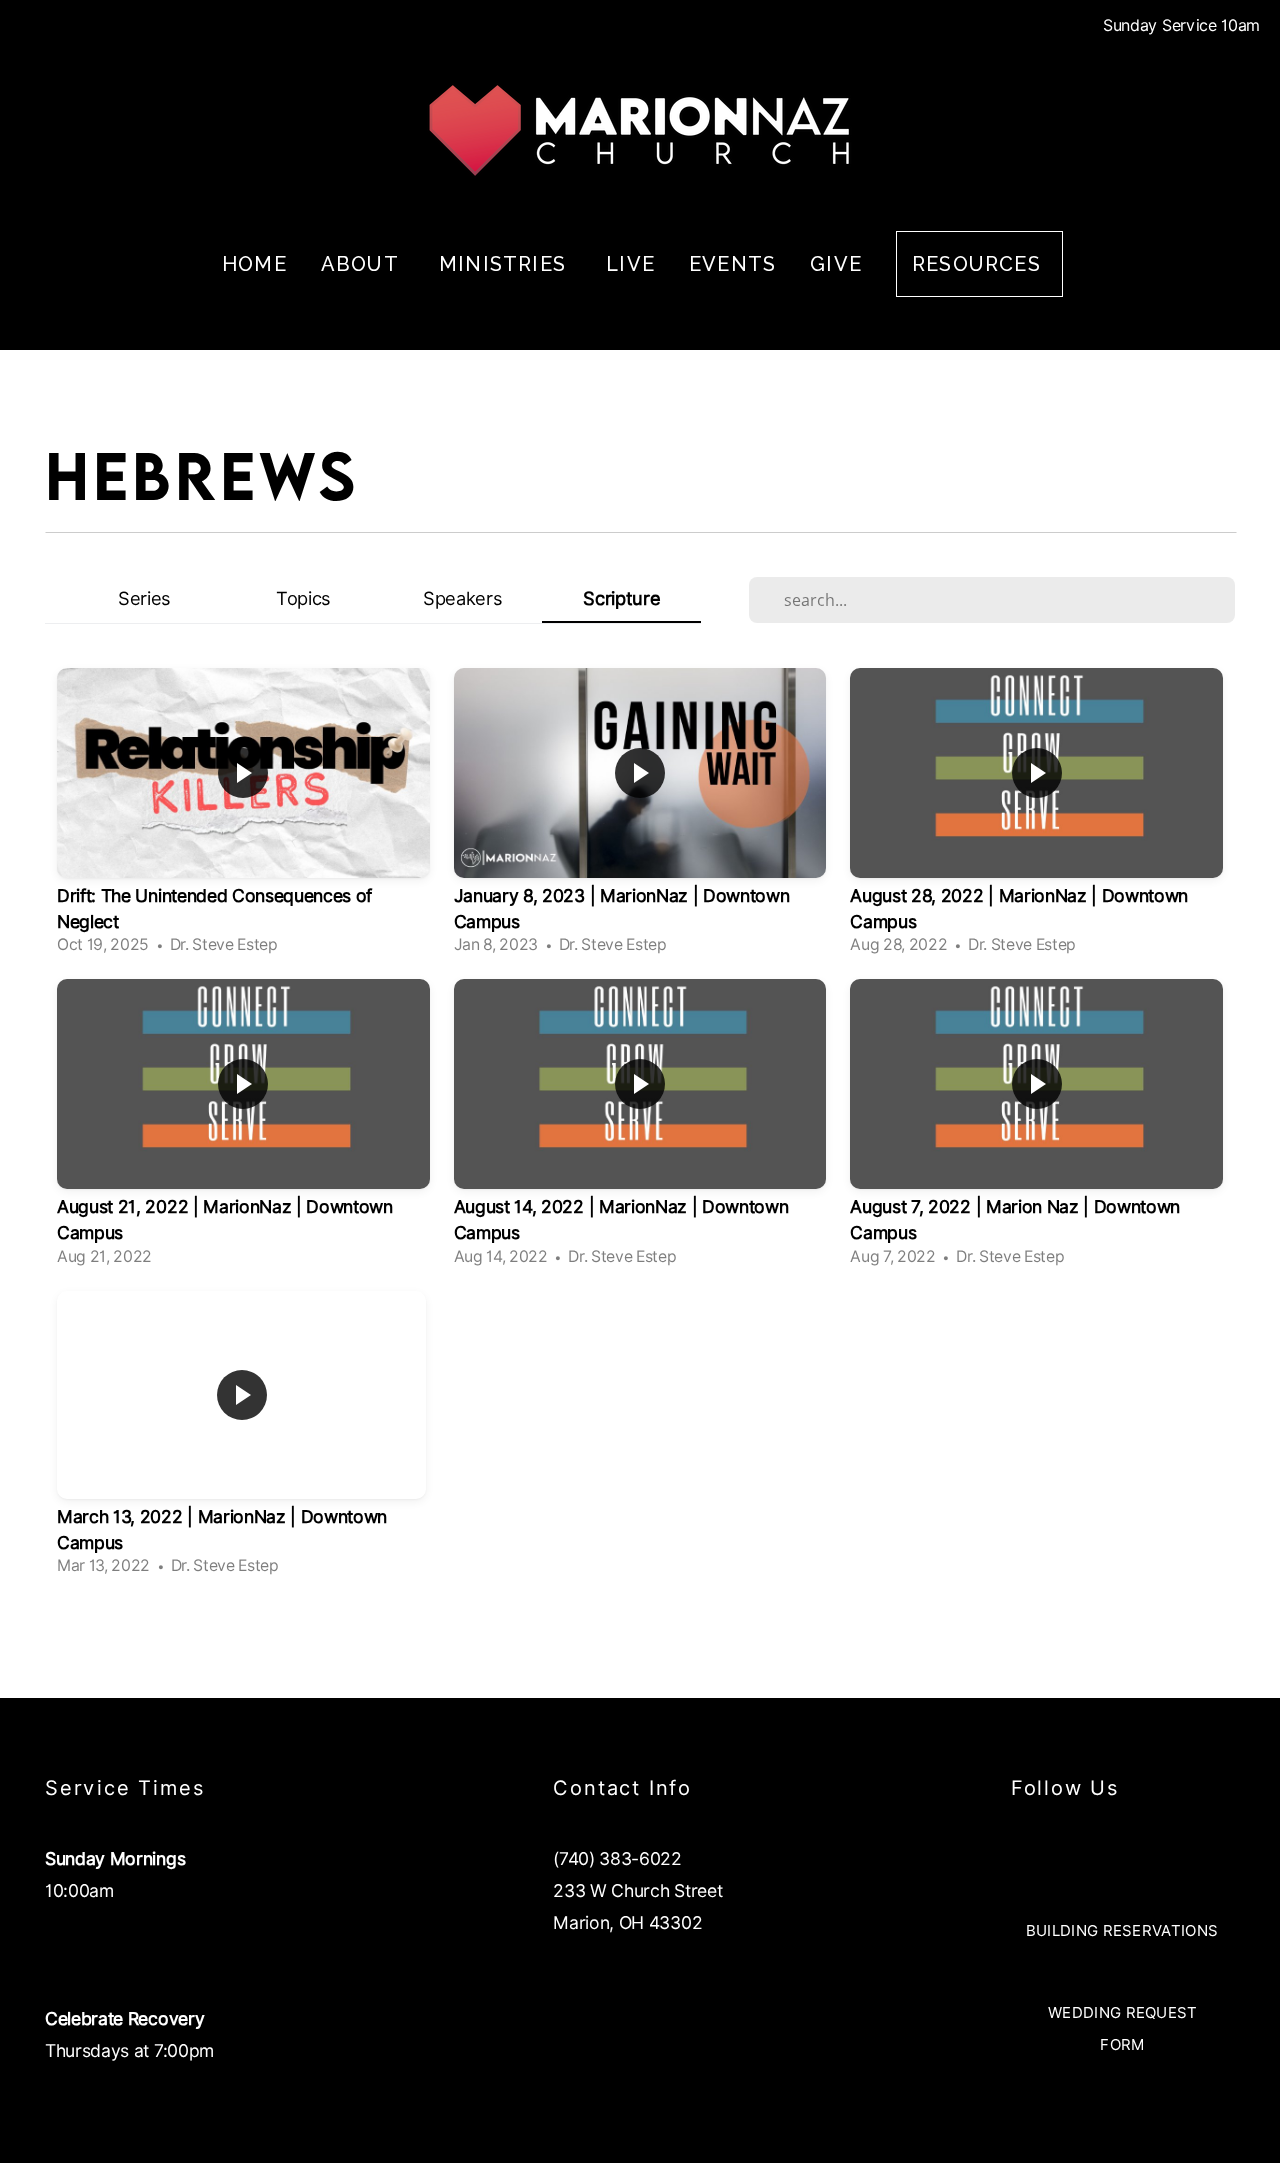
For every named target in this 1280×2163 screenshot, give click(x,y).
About (363, 264)
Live (630, 264)
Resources (979, 264)
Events (732, 264)
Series (144, 598)
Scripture (621, 598)
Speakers (462, 598)
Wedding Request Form (1123, 2029)
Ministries (505, 264)
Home (254, 264)
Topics (303, 598)
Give (836, 264)
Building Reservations (1122, 1931)
